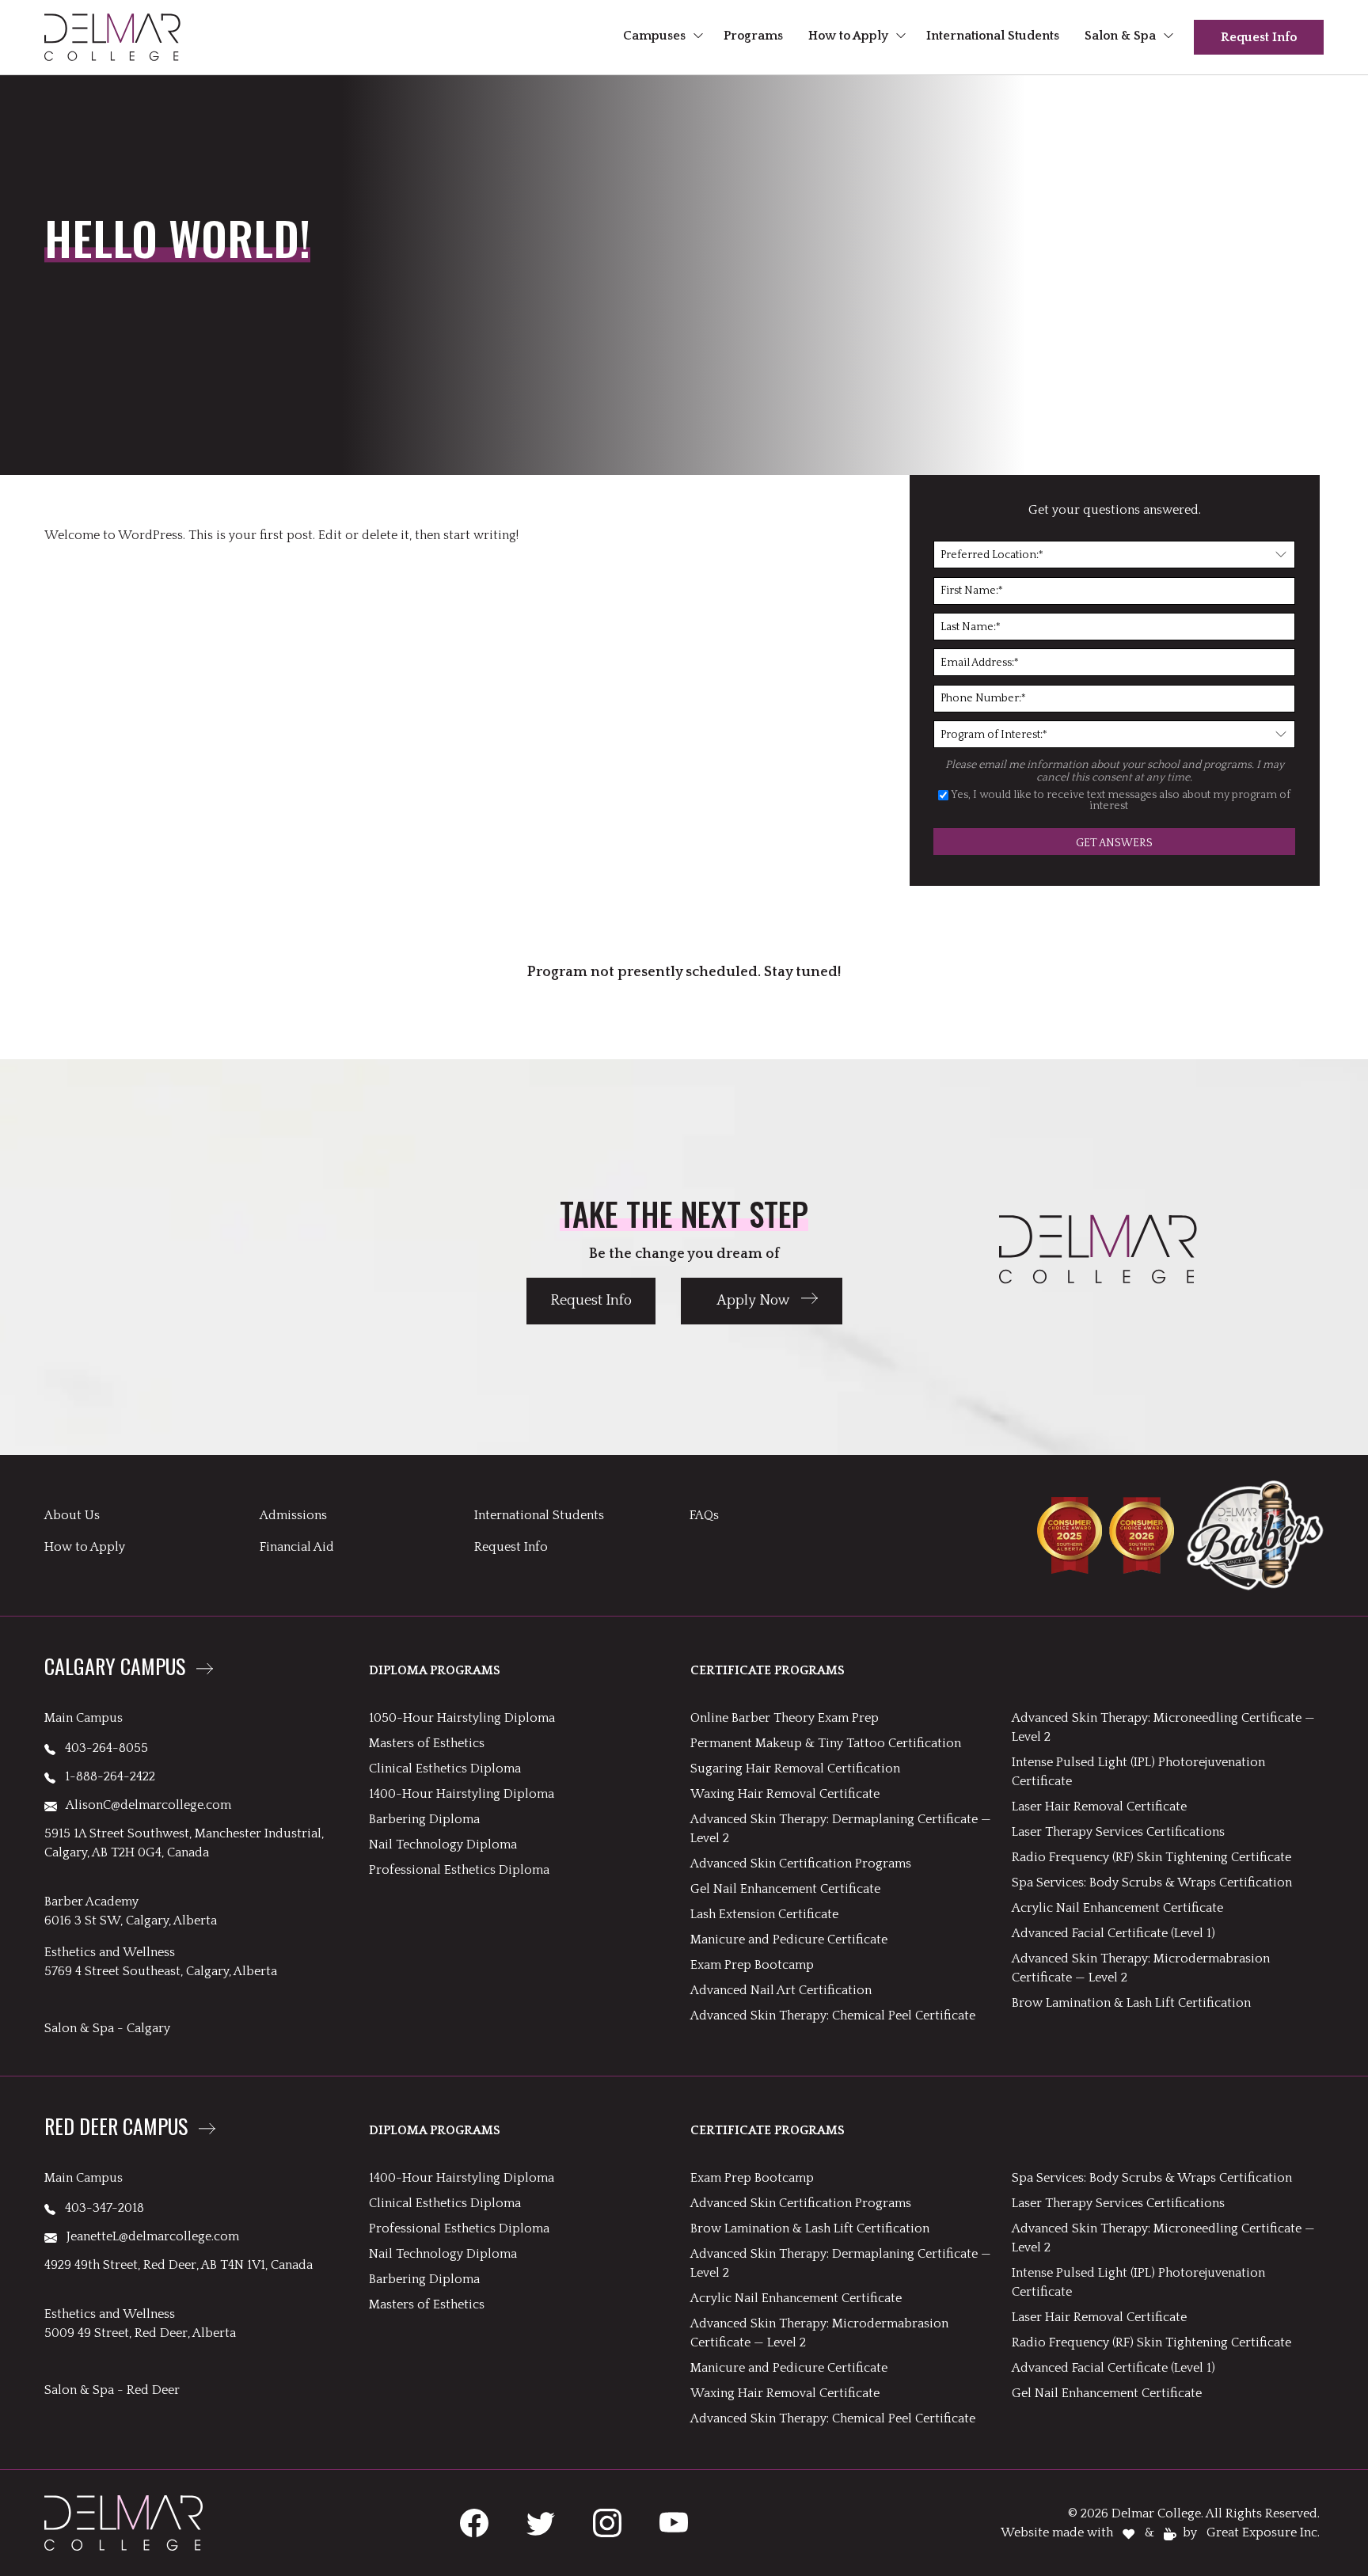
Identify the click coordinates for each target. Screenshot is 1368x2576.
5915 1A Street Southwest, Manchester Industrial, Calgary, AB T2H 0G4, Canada (184, 1843)
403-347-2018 (100, 2208)
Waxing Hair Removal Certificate (785, 1794)
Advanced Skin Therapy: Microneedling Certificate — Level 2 (1163, 1727)
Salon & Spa (1120, 36)
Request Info (1259, 37)
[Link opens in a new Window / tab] (474, 2523)
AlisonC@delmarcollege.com (144, 1805)
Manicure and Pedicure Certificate (789, 1940)
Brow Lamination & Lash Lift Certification (1131, 2003)
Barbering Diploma (424, 1819)
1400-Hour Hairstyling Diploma (462, 1794)
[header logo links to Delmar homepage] (112, 37)
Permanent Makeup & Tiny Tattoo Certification (826, 1743)
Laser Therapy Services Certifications (1118, 1832)
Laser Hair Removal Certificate (1099, 1807)
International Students (993, 36)
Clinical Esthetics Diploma (445, 1769)
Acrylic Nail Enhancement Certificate (1117, 1908)
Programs (753, 36)
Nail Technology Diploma (443, 1845)
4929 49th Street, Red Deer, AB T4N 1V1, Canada (179, 2265)
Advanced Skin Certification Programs (801, 1864)
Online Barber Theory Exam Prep (785, 1718)
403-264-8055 (102, 1748)
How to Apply (848, 36)
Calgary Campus (115, 1668)
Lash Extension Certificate (764, 1914)
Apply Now (753, 1301)
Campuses (654, 36)
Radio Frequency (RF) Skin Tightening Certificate (1151, 1857)
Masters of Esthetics (427, 1743)
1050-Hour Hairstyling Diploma (462, 1718)
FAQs (704, 1515)
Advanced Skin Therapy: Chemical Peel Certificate (833, 2016)
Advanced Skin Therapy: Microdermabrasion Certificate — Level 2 (1141, 1968)
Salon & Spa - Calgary (107, 2028)
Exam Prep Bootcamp (752, 1965)
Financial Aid (297, 1547)
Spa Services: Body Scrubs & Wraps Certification (1152, 1883)
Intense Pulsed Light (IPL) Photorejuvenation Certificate (1138, 1772)
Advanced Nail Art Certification (781, 1990)
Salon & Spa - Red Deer (112, 2390)
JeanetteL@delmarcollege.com (148, 2236)
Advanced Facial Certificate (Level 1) (1113, 1933)
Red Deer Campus (116, 2128)
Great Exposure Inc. (1263, 2532)
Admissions (293, 1515)
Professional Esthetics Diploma (459, 1870)
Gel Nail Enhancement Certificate (785, 1889)
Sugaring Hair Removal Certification (795, 1769)
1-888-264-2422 (105, 1776)
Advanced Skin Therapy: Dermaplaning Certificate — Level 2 (841, 1829)
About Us (72, 1515)
